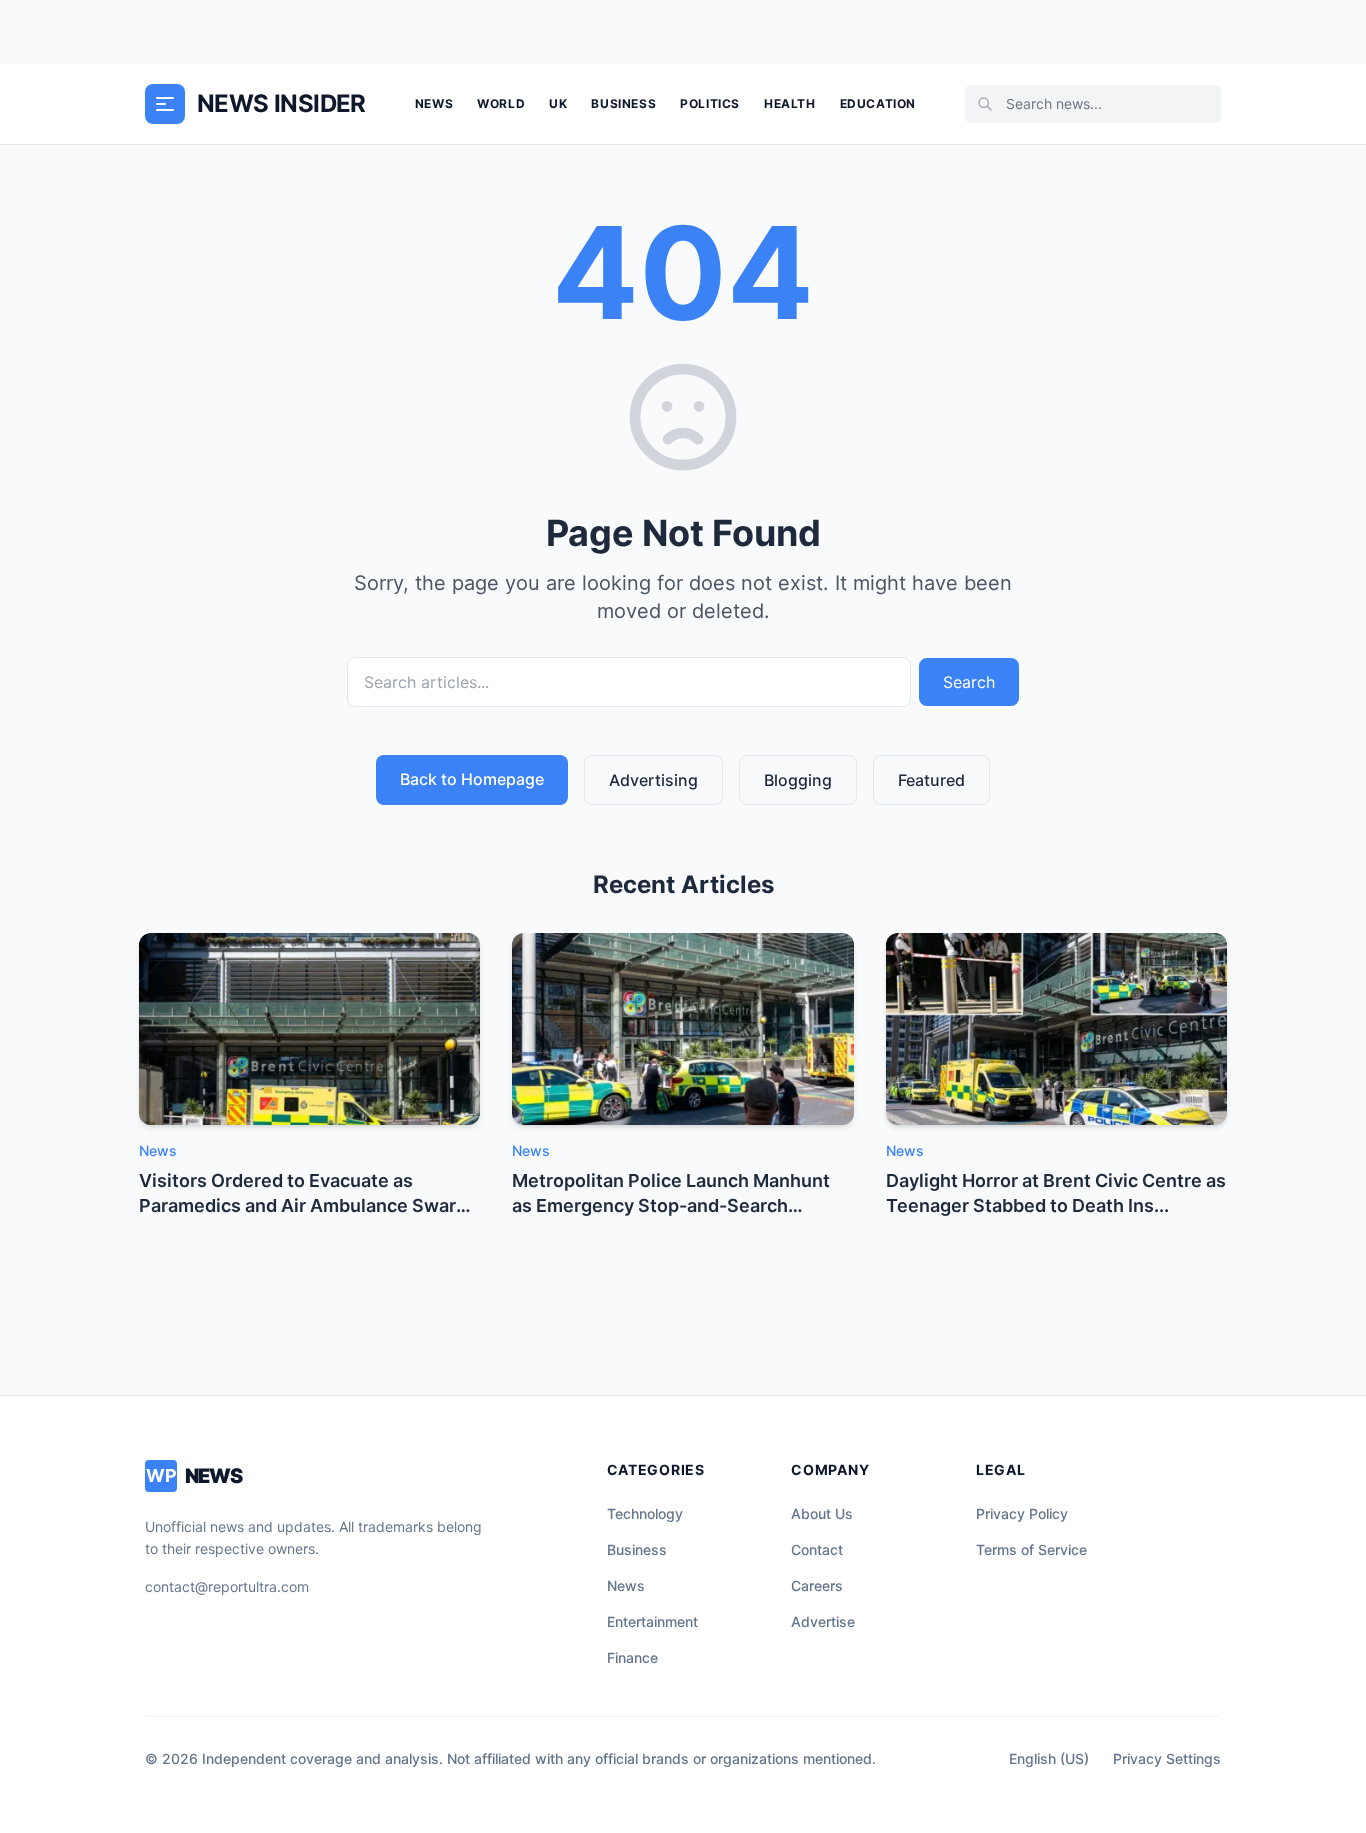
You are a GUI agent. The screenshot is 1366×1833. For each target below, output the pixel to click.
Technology (645, 1513)
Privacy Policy (1022, 1513)
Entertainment (652, 1621)
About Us (822, 1513)
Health (790, 103)
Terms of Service (1031, 1549)
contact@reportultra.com (227, 1586)
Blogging (798, 780)
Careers (817, 1585)
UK (558, 103)
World (501, 103)
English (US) (1049, 1758)
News (434, 103)
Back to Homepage (472, 779)
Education (878, 103)
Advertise (823, 1621)
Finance (632, 1657)
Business (623, 103)
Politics (710, 103)
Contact (817, 1549)
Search (969, 682)
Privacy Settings (1167, 1758)
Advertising (653, 780)
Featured (931, 780)
